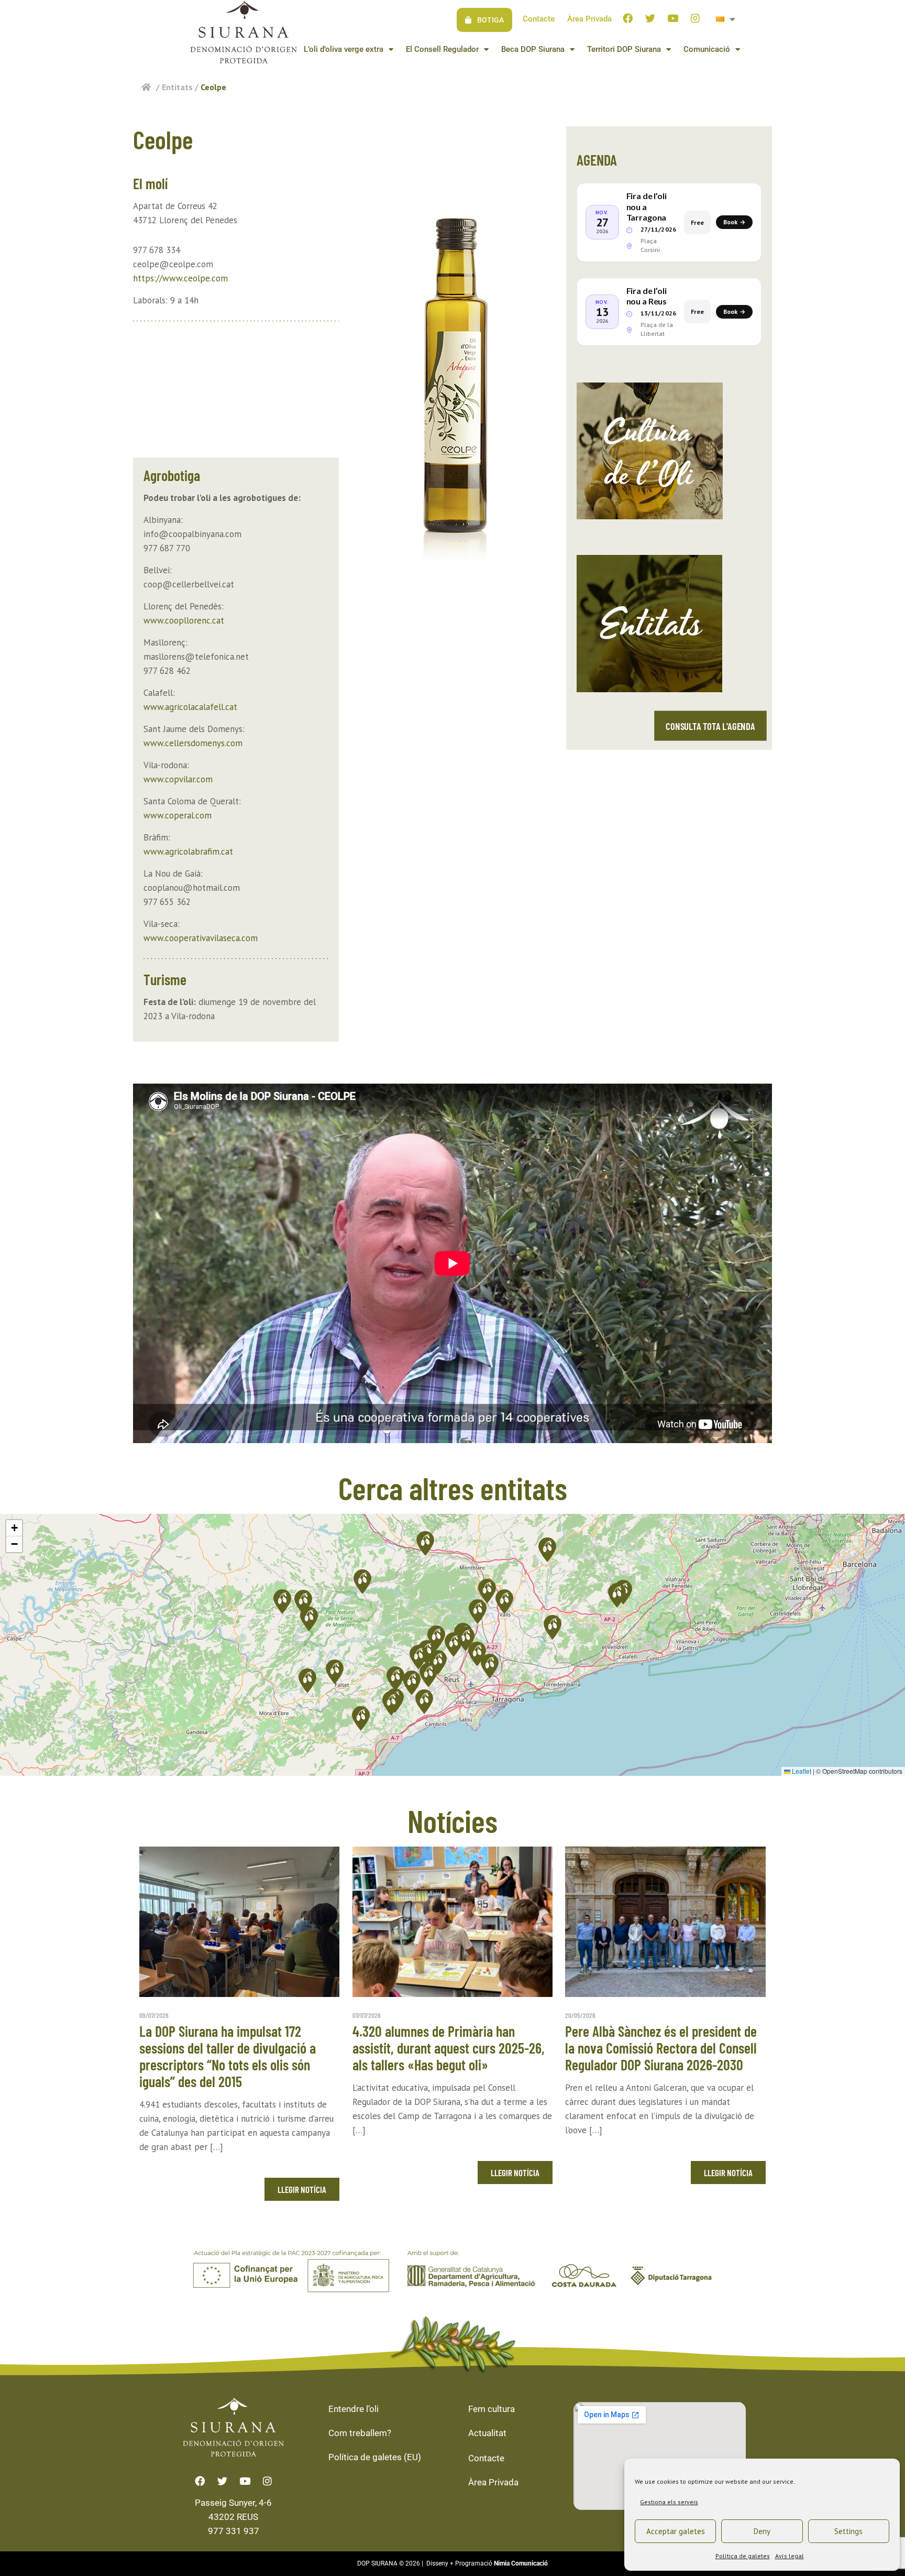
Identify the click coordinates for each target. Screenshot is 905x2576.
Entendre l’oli (354, 2409)
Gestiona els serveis (669, 2502)
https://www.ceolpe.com (180, 278)
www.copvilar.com (178, 779)
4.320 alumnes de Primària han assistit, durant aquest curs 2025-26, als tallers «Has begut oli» (449, 2048)
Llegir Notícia (302, 2189)
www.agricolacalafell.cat (190, 707)
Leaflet (801, 1771)
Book (734, 222)
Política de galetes (743, 2556)
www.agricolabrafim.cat (188, 852)
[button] (478, 1612)
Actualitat (487, 2433)
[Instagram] (696, 18)
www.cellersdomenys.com (193, 743)
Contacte (539, 19)
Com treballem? (360, 2433)
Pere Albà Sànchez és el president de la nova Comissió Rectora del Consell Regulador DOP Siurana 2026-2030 (661, 2048)
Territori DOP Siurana (624, 49)
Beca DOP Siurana (533, 49)
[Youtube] (673, 18)
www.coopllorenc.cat (184, 620)
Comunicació (707, 49)
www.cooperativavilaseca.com (201, 938)
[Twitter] (650, 18)
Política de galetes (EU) (375, 2457)
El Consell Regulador (442, 49)
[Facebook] (628, 18)
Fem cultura (492, 2409)
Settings (848, 2531)
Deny (762, 2531)
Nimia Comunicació (521, 2563)
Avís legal (790, 2556)
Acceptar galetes (676, 2531)
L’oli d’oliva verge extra (344, 49)
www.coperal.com (178, 815)
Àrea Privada (589, 19)
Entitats (177, 87)
